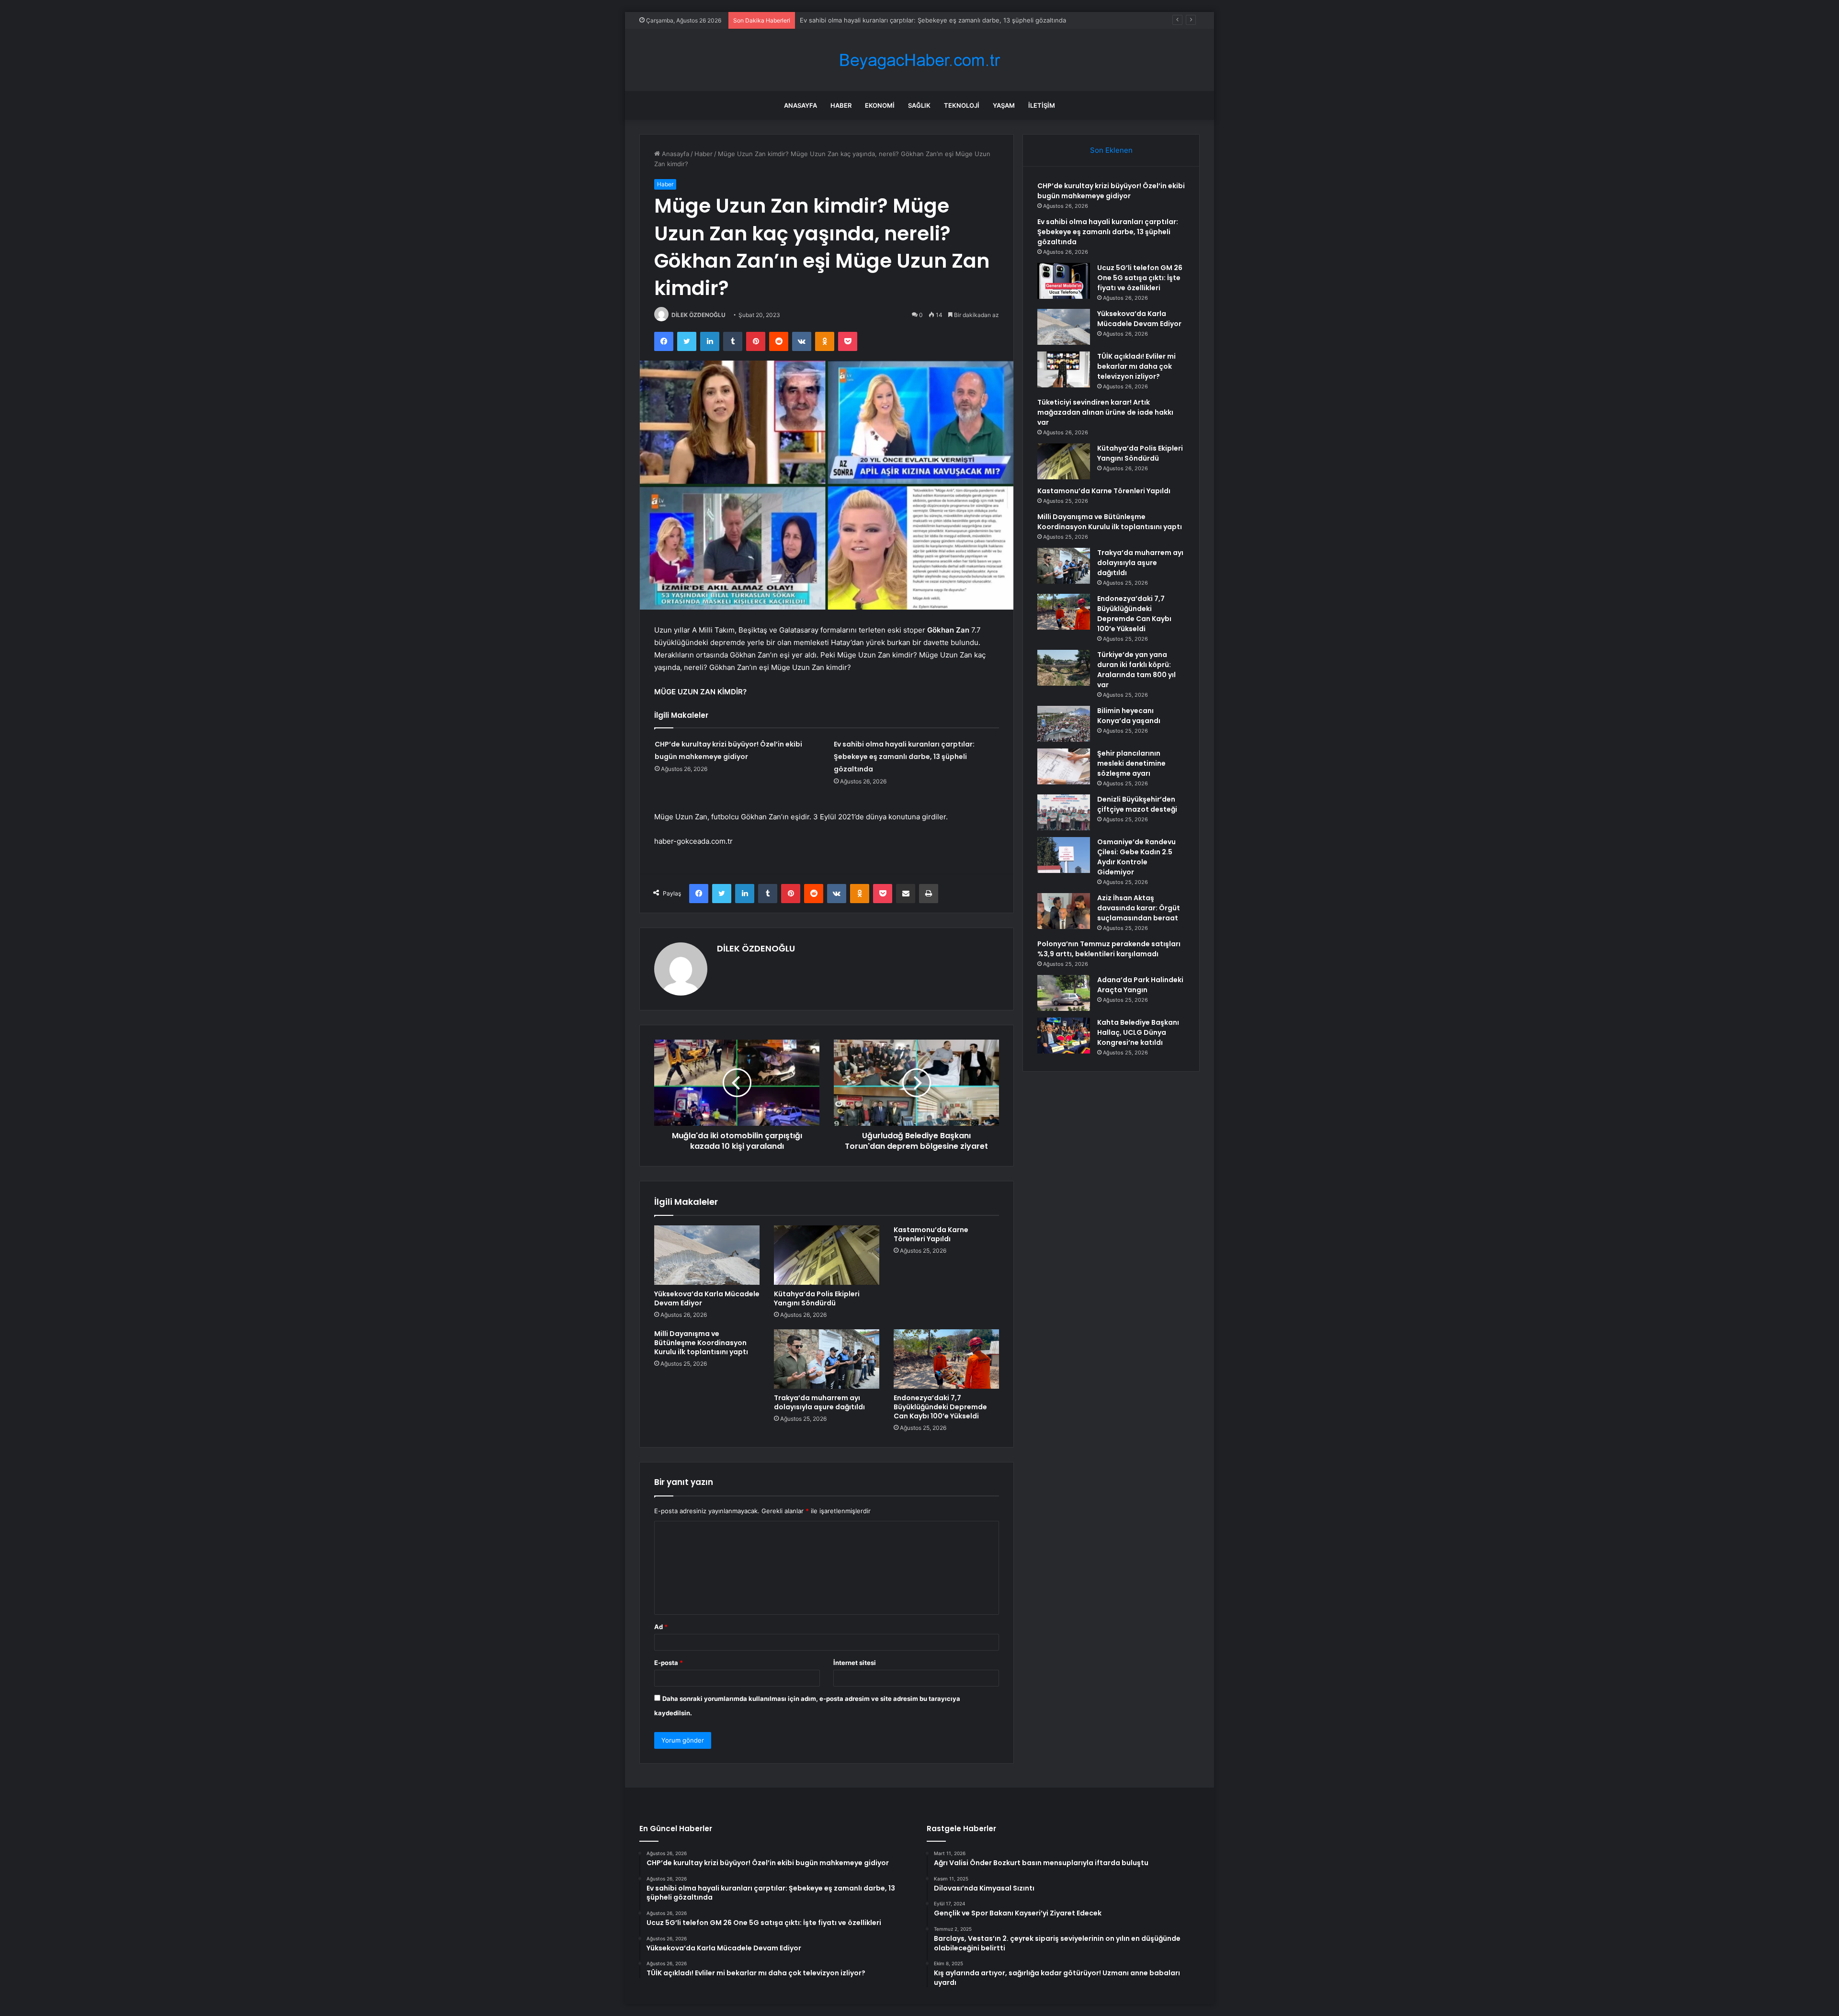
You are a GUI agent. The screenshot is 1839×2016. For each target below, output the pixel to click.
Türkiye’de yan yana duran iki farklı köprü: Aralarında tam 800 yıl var (1136, 670)
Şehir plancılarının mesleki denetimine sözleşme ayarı (1131, 763)
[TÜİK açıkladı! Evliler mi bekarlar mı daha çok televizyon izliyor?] (1064, 369)
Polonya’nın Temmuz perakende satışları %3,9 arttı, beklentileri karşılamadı (1109, 949)
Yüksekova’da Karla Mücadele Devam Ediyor (707, 1298)
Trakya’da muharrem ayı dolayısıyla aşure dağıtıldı (819, 1402)
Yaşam (1004, 105)
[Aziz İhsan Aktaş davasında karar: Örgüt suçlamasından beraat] (1064, 911)
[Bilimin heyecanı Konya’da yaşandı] (1064, 724)
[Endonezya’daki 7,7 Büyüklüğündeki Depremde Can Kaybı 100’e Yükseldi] (946, 1359)
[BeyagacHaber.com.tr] (919, 60)
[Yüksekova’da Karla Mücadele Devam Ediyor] (707, 1255)
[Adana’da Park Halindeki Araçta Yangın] (1064, 993)
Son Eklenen (1111, 150)
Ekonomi (880, 105)
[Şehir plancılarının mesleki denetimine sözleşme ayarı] (1064, 766)
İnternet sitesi (855, 1663)
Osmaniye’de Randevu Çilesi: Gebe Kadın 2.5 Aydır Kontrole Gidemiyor (1136, 857)
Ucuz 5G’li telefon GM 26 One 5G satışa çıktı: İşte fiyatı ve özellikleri (1140, 278)
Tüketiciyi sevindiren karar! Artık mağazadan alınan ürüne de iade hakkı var (1105, 412)
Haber (841, 105)
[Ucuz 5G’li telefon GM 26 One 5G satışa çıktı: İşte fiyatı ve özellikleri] (1064, 281)
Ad (661, 1627)
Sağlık (919, 105)
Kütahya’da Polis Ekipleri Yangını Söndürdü (817, 1298)
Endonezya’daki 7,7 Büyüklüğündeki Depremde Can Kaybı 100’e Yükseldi (940, 1407)
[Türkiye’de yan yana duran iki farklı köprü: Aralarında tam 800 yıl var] (1064, 668)
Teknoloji (962, 105)
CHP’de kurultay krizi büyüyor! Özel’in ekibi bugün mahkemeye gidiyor (1111, 191)
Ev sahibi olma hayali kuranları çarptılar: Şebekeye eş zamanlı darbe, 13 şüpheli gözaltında (904, 757)
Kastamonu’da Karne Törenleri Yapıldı (931, 1234)
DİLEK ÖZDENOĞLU (698, 315)
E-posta (669, 1663)
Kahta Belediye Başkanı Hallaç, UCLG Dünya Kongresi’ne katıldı (1138, 1032)
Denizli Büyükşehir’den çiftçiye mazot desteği (1137, 804)
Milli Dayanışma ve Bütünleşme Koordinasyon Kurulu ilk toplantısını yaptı (701, 1343)
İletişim (1042, 105)
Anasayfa (800, 105)
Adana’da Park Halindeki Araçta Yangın (1140, 985)
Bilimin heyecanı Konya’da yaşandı (1129, 716)
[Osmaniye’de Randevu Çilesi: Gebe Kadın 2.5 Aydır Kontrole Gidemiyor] (1064, 855)
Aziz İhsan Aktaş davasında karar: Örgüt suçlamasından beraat (1139, 908)
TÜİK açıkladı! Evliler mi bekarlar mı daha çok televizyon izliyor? (1136, 366)
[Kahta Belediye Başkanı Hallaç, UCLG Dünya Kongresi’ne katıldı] (1064, 1036)
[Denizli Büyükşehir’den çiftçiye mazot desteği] (1064, 812)
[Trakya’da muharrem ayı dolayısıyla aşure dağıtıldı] (827, 1359)
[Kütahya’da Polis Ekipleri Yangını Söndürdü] (827, 1255)
